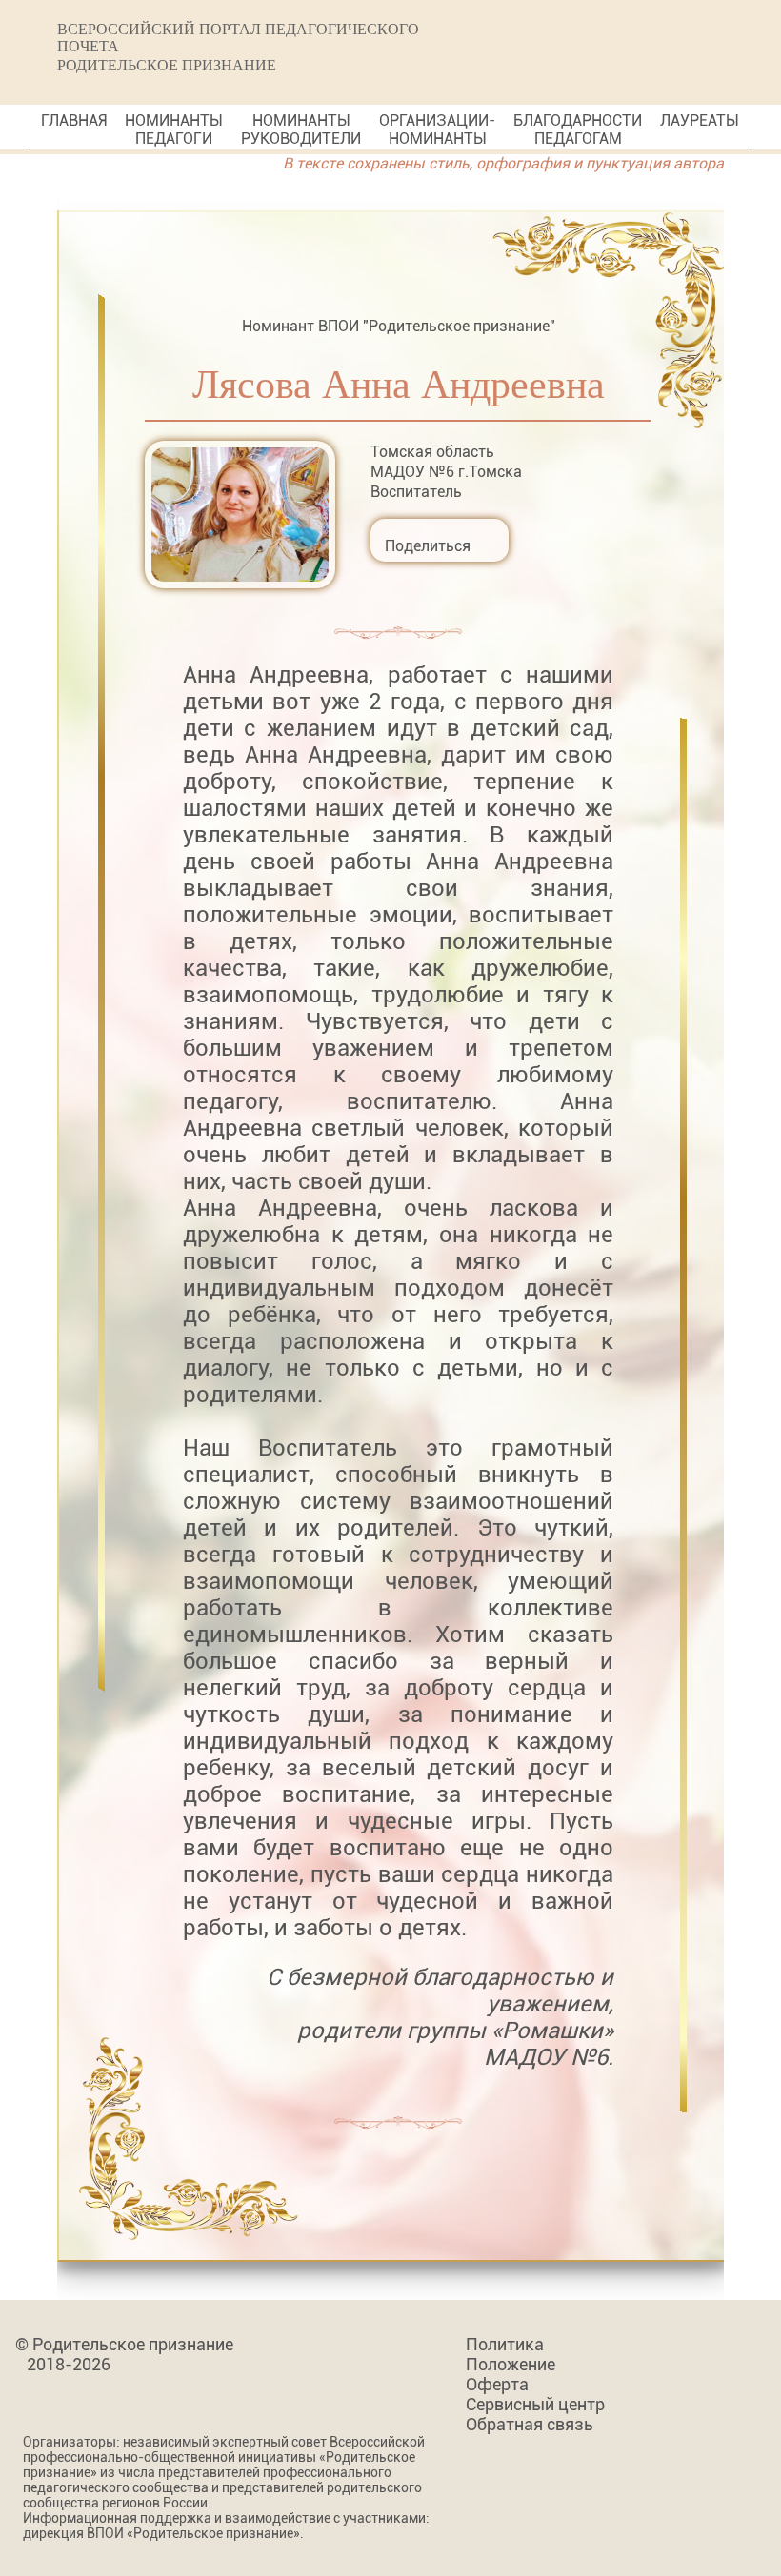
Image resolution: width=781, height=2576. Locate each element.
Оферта (497, 2384)
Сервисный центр (535, 2404)
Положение (511, 2364)
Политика (505, 2344)
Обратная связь (530, 2424)
